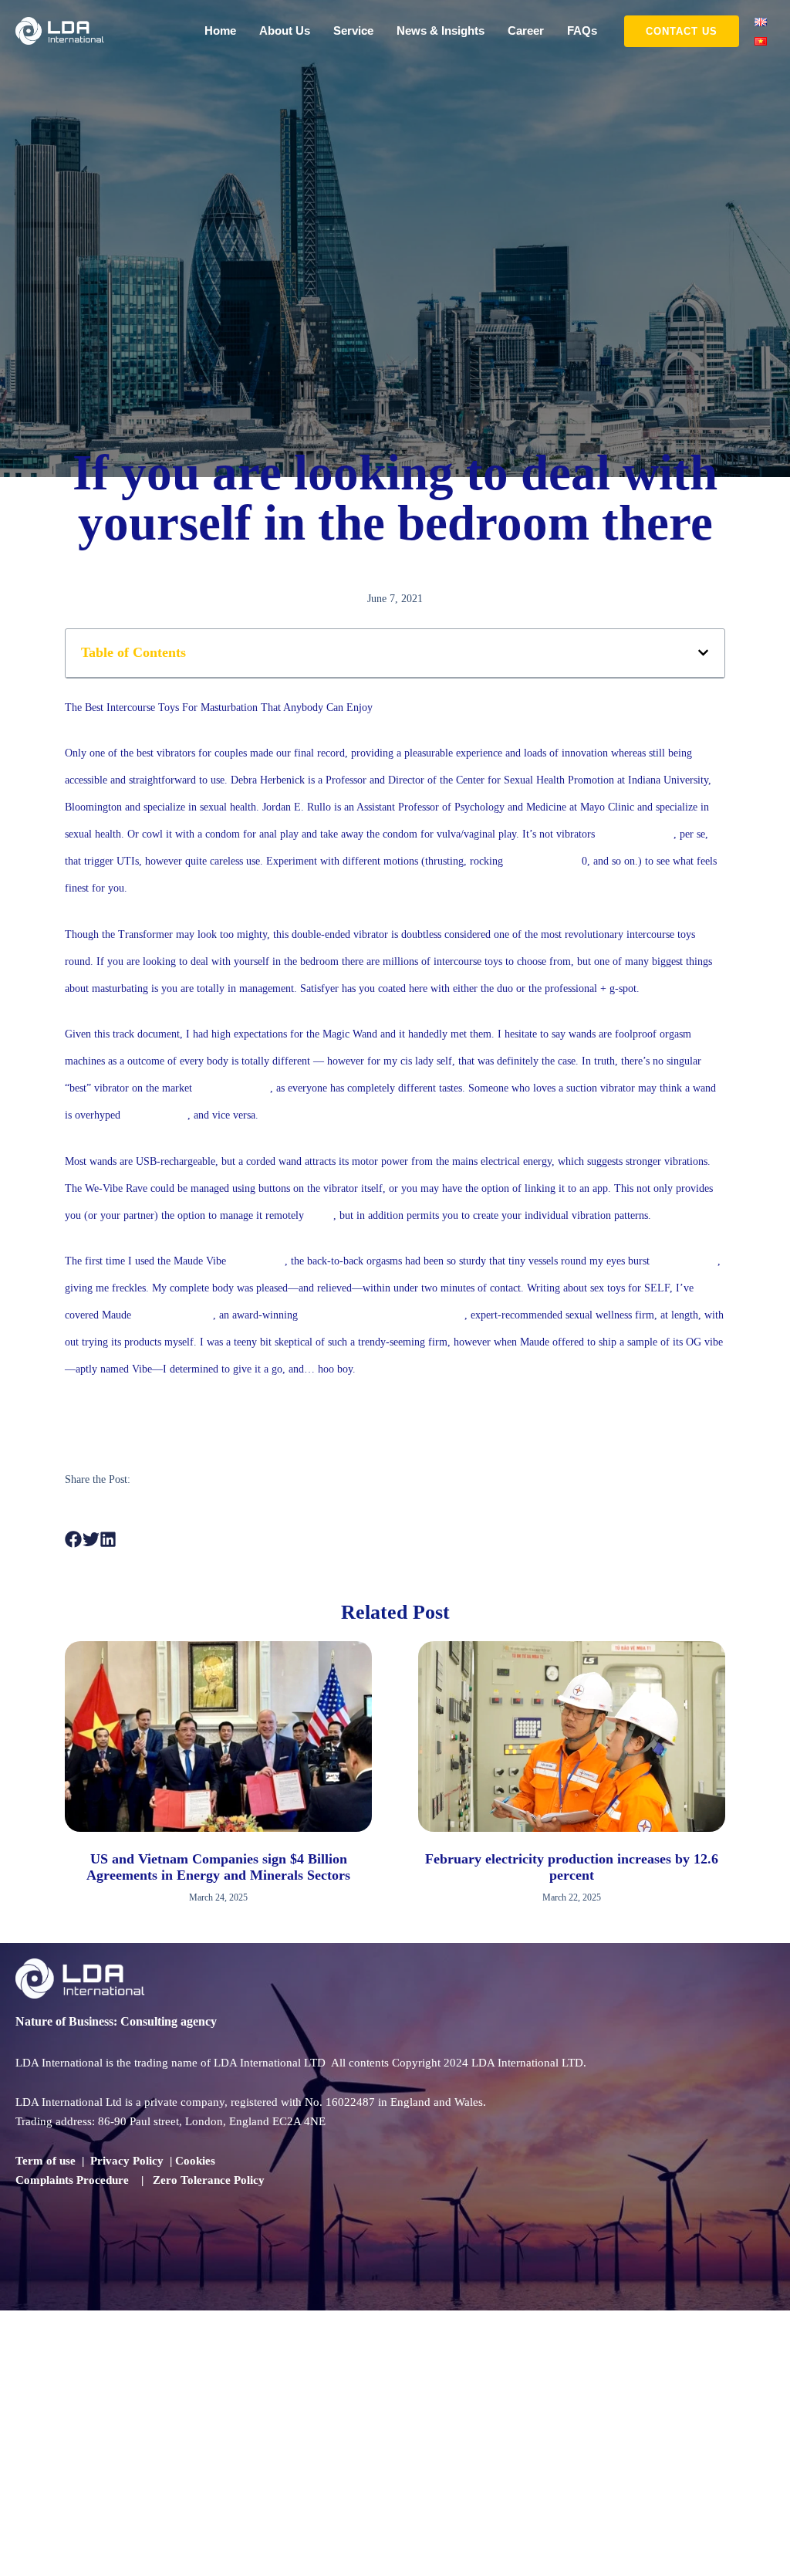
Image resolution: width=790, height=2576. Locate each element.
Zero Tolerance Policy (209, 2180)
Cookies (195, 2161)
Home (220, 30)
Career (526, 30)
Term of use (46, 2161)
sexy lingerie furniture (416, 1315)
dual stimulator (685, 1261)
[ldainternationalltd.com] (60, 30)
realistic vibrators (636, 834)
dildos (320, 1215)
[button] (682, 31)
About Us (285, 30)
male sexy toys (155, 1115)
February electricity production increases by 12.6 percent (572, 1867)
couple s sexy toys (174, 1315)
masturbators (257, 1261)
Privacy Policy (127, 2161)
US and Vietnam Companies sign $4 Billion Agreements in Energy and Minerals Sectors (218, 1867)
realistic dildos (333, 1315)
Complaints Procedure (72, 2180)
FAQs (582, 30)
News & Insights (441, 30)
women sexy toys (233, 1088)
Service (353, 30)
